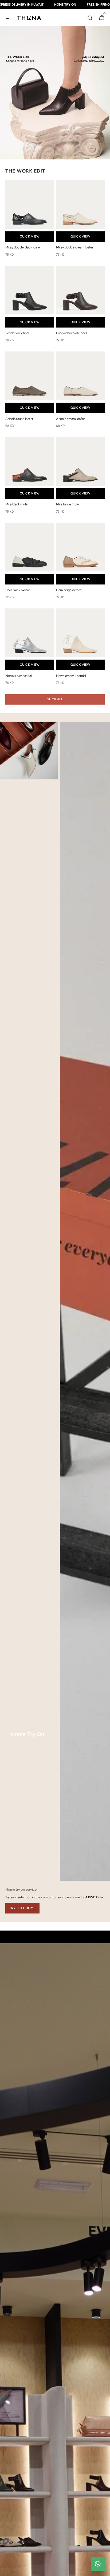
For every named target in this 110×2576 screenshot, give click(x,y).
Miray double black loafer (23, 247)
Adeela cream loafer (70, 419)
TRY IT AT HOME (22, 1908)
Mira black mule (16, 504)
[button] (8, 18)
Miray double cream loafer (75, 247)
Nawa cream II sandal (71, 676)
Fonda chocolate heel (71, 333)
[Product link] (30, 220)
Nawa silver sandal (18, 676)
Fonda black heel (17, 333)
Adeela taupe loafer (19, 419)
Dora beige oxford (69, 590)
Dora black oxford (18, 590)
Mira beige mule (67, 504)
